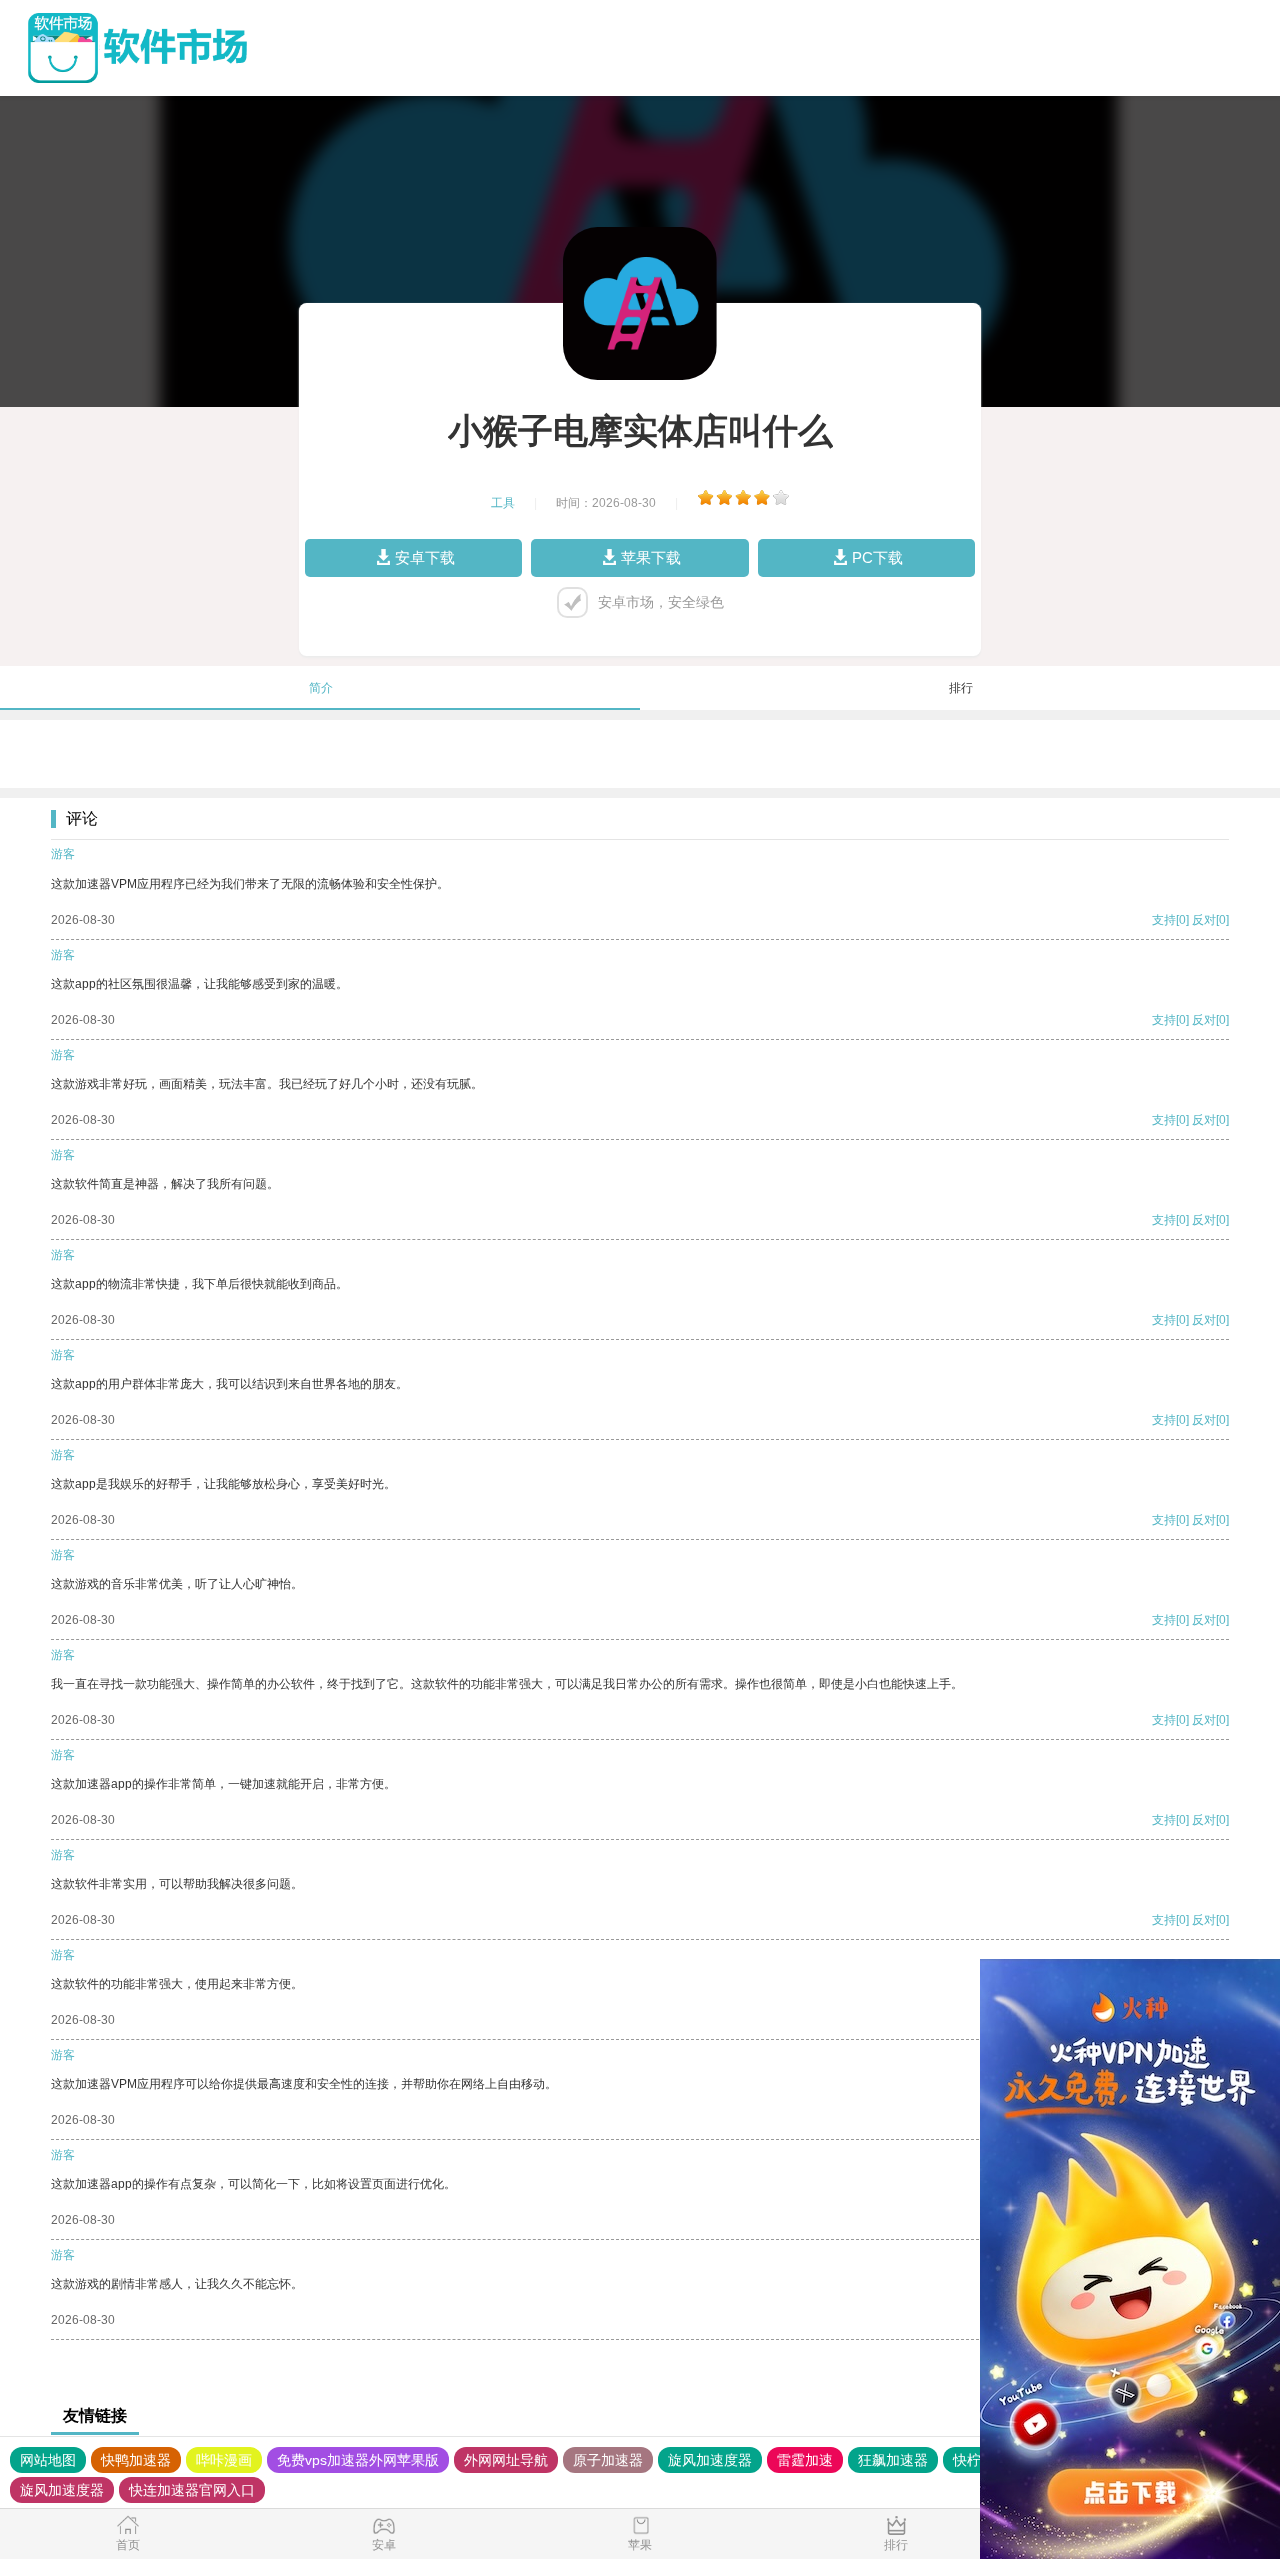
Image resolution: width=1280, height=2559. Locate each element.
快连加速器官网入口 (192, 2490)
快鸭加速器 (136, 2460)
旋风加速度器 (710, 2460)
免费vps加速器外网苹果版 (358, 2460)
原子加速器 (608, 2460)
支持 (1164, 920)
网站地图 (48, 2460)
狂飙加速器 (893, 2460)
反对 (1204, 920)
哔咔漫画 (224, 2460)
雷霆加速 (805, 2460)
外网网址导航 (506, 2460)
